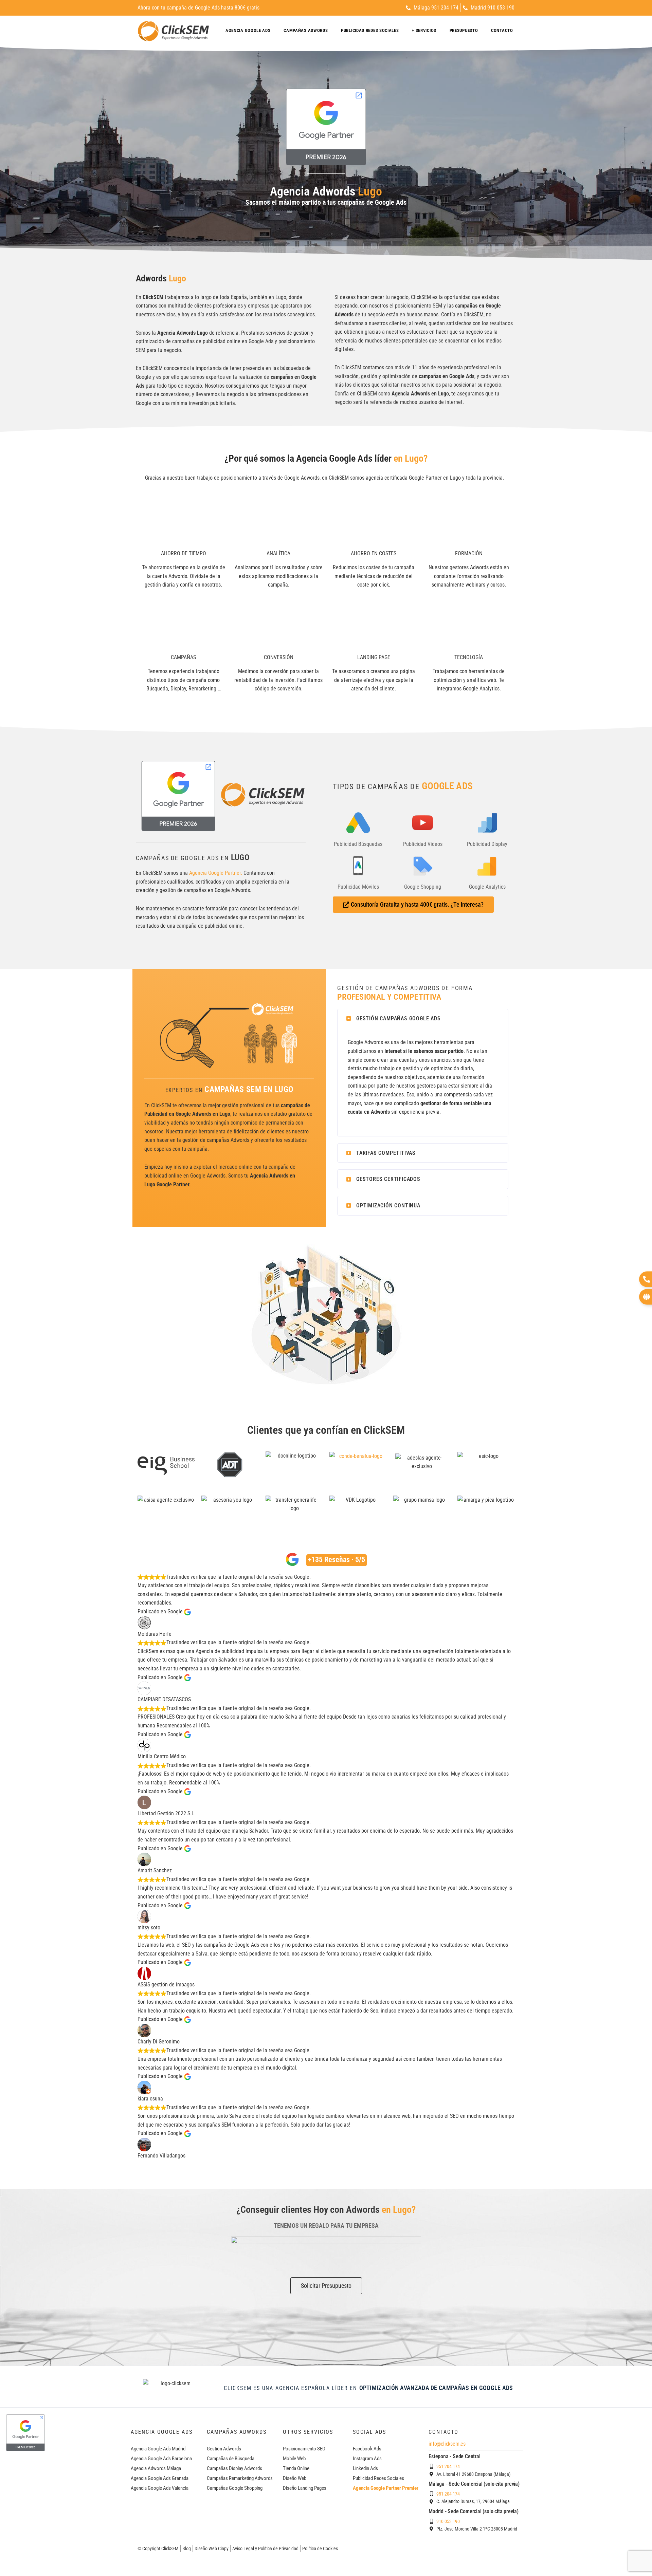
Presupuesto (464, 30)
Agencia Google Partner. (216, 873)
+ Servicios (424, 30)
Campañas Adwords (306, 30)
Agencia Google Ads (248, 30)
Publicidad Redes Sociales (370, 30)
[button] (423, 1019)
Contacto (502, 30)
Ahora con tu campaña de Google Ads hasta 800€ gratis (198, 8)
